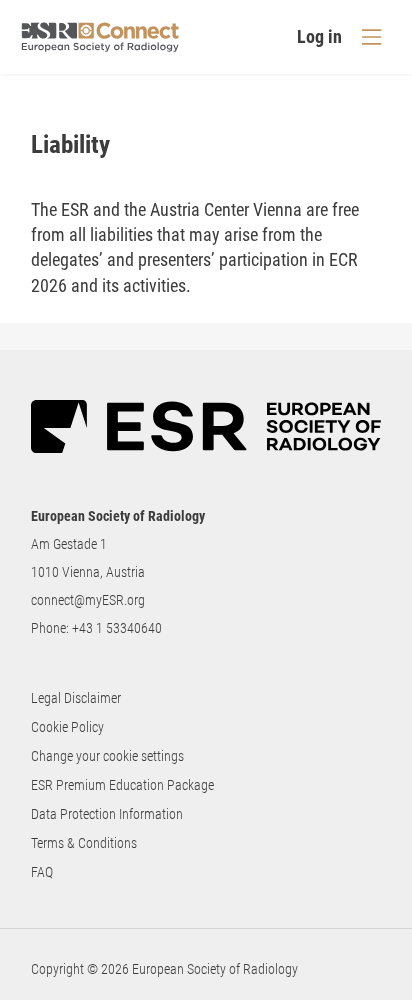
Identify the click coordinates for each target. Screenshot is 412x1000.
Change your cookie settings (107, 756)
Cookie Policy (67, 727)
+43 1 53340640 (117, 628)
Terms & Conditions (84, 843)
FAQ (42, 872)
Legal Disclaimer (76, 698)
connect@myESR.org (88, 600)
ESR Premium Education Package (122, 785)
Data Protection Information (107, 814)
